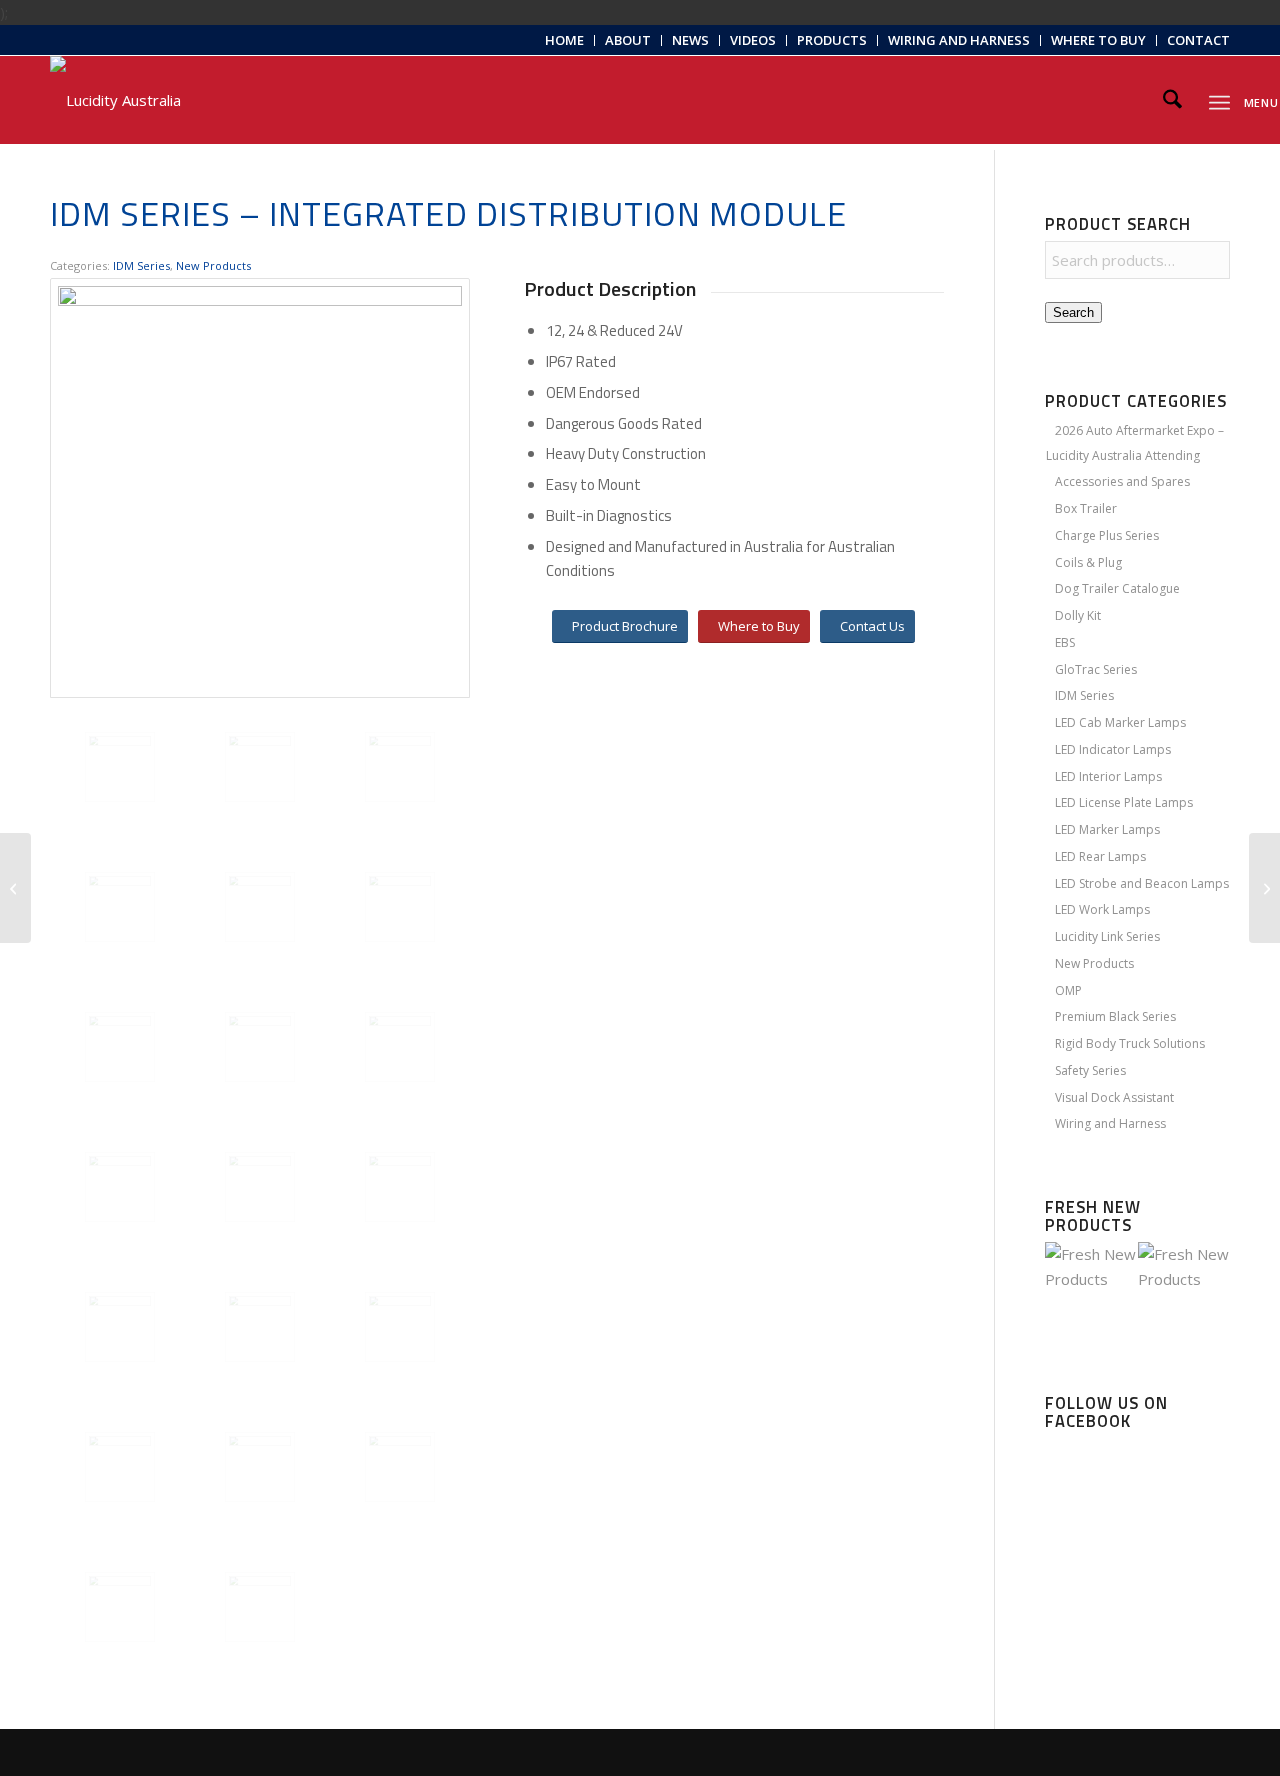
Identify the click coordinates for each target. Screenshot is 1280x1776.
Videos (753, 40)
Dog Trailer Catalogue (1117, 588)
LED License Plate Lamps (1124, 802)
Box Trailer (1086, 508)
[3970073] (400, 907)
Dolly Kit (1078, 615)
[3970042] (260, 1187)
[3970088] (260, 1047)
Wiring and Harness (959, 40)
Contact (1198, 40)
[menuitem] (565, 40)
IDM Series (141, 265)
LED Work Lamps (1102, 909)
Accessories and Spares (1122, 481)
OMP (1068, 990)
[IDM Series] (260, 488)
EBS (1065, 642)
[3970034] (260, 1467)
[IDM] (400, 767)
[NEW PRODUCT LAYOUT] (15, 888)
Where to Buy (1098, 40)
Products (832, 40)
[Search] (1172, 100)
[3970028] (400, 1327)
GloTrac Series (1096, 669)
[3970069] (120, 907)
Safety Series (1090, 1070)
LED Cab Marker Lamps (1120, 722)
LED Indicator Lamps (1113, 749)
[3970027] (400, 1467)
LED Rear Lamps (1100, 856)
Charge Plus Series (1107, 535)
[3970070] (260, 907)
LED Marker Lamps (1107, 829)
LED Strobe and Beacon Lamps (1142, 883)
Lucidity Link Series (1107, 936)
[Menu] (1219, 99)
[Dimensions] (120, 1607)
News (690, 40)
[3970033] (260, 1327)
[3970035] (120, 1187)
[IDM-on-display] (260, 767)
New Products (213, 265)
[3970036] (400, 1187)
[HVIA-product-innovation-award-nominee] (260, 1607)
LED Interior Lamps (1108, 776)
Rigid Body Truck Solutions (1130, 1043)
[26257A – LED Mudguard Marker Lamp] (1264, 888)
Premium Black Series (1115, 1016)
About (628, 40)
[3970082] (120, 1047)
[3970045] (120, 1327)
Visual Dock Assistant (1114, 1097)
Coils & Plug (1088, 562)
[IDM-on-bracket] (400, 1047)
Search (1073, 312)
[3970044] (120, 1467)
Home (564, 40)
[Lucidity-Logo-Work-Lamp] (115, 100)
